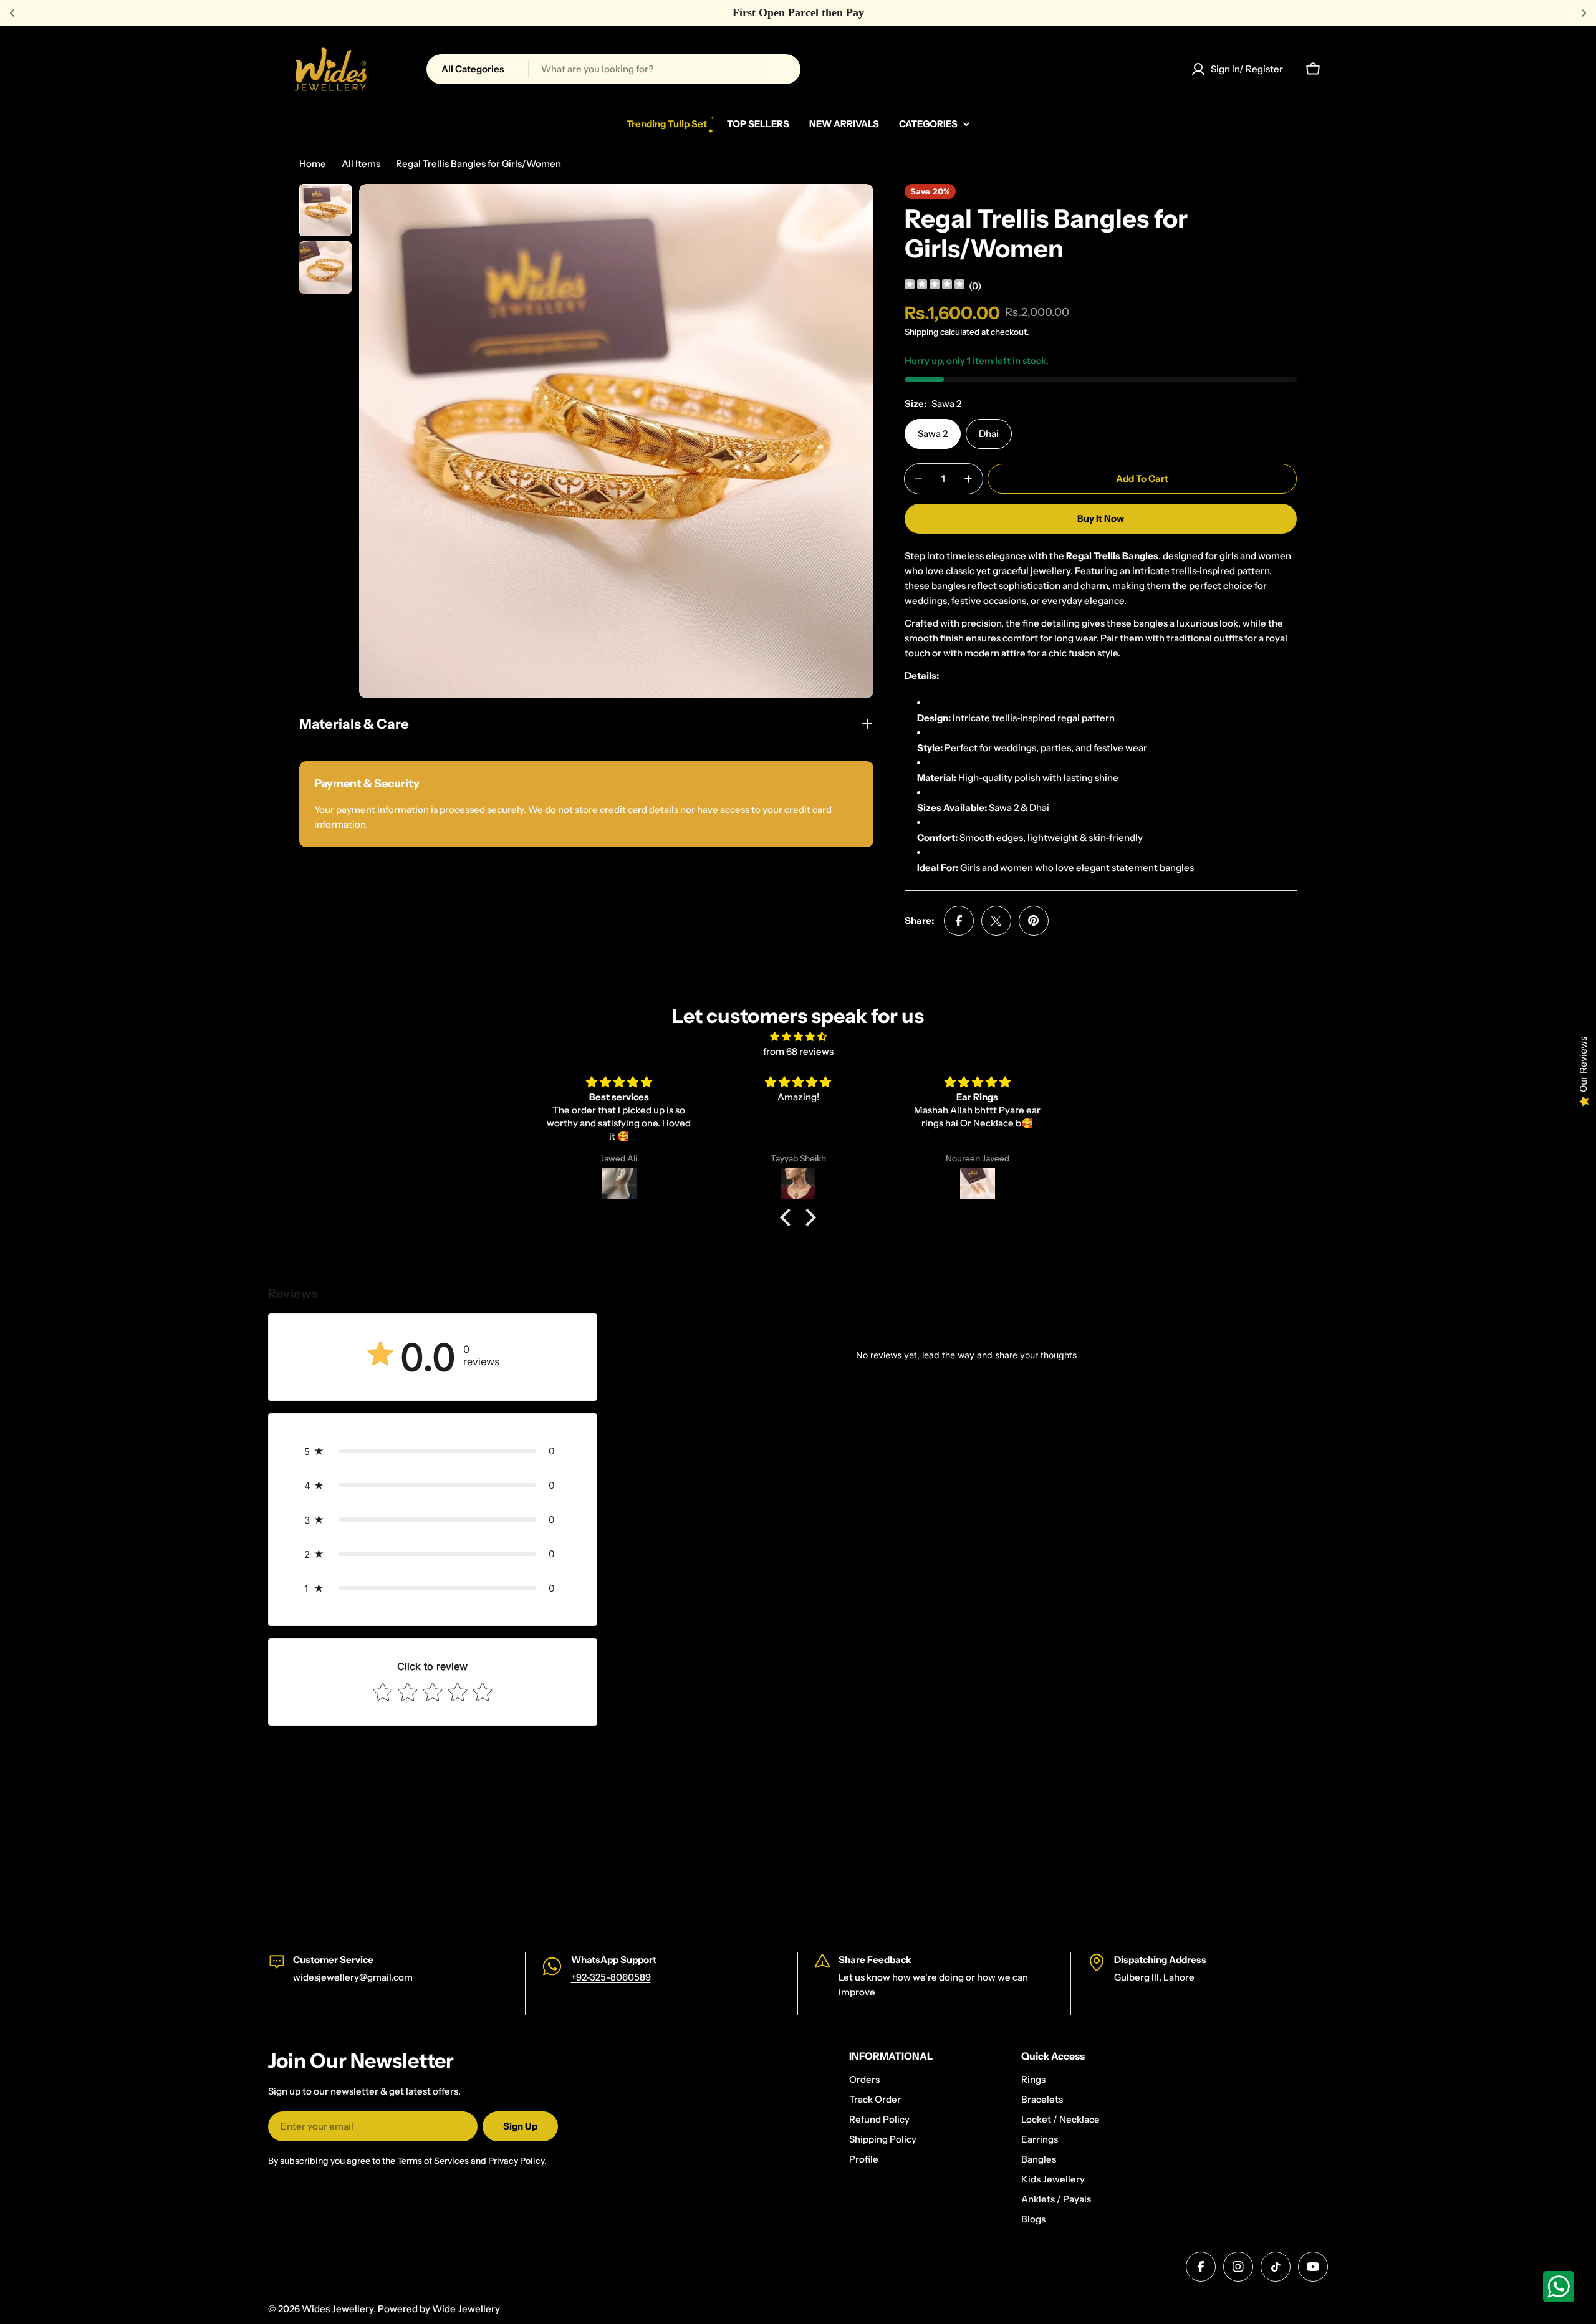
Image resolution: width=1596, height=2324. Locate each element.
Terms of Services (433, 2161)
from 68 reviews (798, 1051)
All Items (361, 164)
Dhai (989, 434)
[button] (789, 1217)
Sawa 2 (933, 434)
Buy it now (1101, 518)
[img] (935, 286)
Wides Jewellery (338, 2309)
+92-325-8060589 (611, 1977)
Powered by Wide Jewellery (439, 2309)
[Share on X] (996, 921)
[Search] (783, 69)
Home (313, 164)
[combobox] (613, 69)
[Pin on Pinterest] (1034, 921)
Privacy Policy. (517, 2161)
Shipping (921, 332)
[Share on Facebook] (959, 921)
